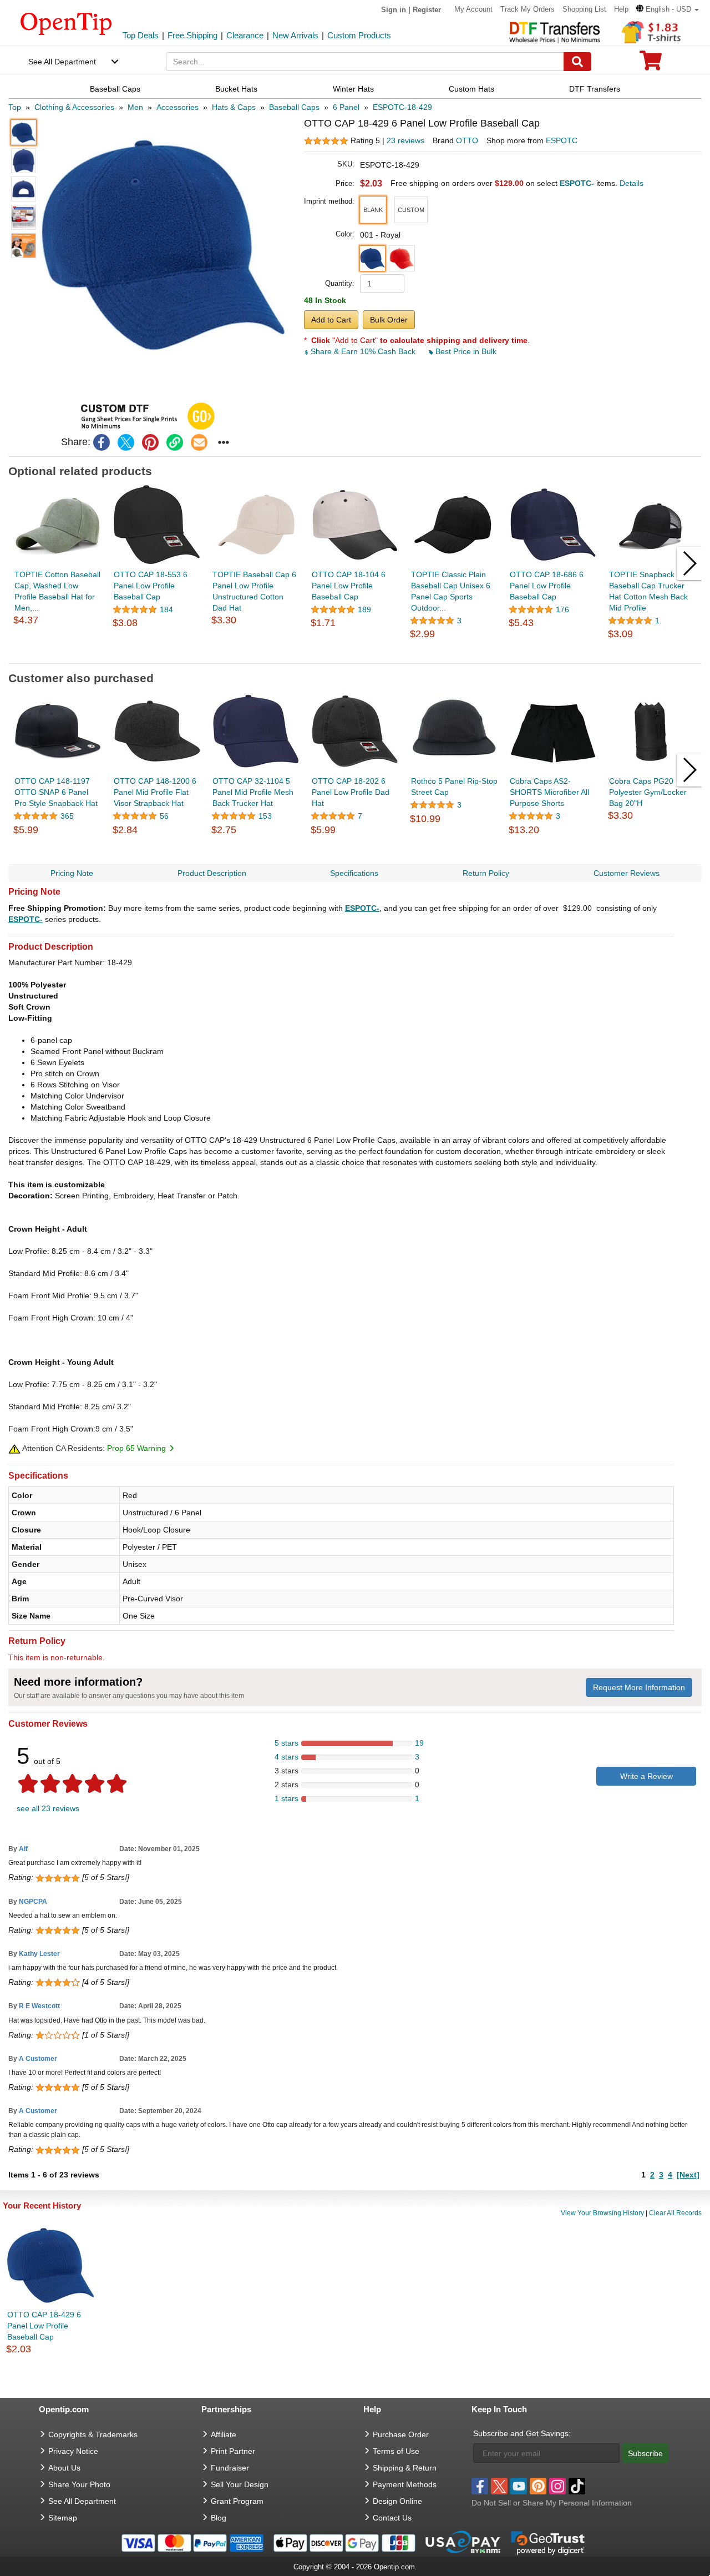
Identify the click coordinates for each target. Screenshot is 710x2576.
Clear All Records (675, 2213)
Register (427, 10)
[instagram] (557, 2486)
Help (621, 9)
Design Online (397, 2501)
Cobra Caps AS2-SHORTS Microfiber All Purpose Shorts (549, 792)
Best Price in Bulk (465, 351)
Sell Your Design (240, 2484)
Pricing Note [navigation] (72, 873)
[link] (175, 442)
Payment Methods (405, 2484)
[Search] (577, 62)
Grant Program (237, 2501)
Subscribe (645, 2453)
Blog (219, 2518)
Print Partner (233, 2451)
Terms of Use (396, 2451)
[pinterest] (150, 442)
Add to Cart (331, 320)
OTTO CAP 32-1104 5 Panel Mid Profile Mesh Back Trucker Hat (253, 792)
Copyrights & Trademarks (93, 2434)
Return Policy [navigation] (486, 873)
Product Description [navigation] (212, 873)
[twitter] (126, 442)
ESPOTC (562, 140)
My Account (473, 9)
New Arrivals (295, 35)
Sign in (394, 10)
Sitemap (63, 2518)
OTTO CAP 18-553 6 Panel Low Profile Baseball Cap (151, 586)
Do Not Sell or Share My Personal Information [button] (552, 2503)
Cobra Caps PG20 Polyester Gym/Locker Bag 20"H (648, 792)
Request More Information (639, 1687)
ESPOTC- (362, 908)
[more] (224, 442)
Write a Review (646, 1776)
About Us (64, 2468)
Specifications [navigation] (354, 873)
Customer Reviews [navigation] (627, 873)
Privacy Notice (73, 2451)
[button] (668, 9)
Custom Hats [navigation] (471, 89)
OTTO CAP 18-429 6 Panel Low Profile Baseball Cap (44, 2326)
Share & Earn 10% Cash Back (363, 351)
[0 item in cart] (651, 64)
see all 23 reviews (48, 1808)
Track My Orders (528, 9)
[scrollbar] (355, 655)
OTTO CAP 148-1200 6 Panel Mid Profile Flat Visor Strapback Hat (155, 792)
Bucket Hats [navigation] (236, 89)
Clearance (245, 35)
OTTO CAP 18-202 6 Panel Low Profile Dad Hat (351, 792)
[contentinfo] (66, 23)
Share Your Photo (79, 2484)
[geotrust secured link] (548, 2542)
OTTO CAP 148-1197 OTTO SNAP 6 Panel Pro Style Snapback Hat (56, 792)
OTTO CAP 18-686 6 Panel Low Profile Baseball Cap (547, 586)
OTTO (467, 140)
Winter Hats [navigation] (353, 89)
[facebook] (102, 442)
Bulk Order (389, 320)
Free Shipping (192, 35)
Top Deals (141, 35)
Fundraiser (230, 2468)
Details (632, 183)
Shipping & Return (405, 2468)
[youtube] (519, 2486)
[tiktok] (577, 2486)
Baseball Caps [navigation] (115, 89)
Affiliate (224, 2434)
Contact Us (392, 2518)
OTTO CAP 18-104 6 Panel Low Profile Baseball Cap (349, 586)
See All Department (62, 62)
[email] (199, 442)
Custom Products (359, 35)
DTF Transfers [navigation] (595, 89)
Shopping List (584, 9)
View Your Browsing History (602, 2213)
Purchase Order (401, 2434)
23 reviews (405, 140)
